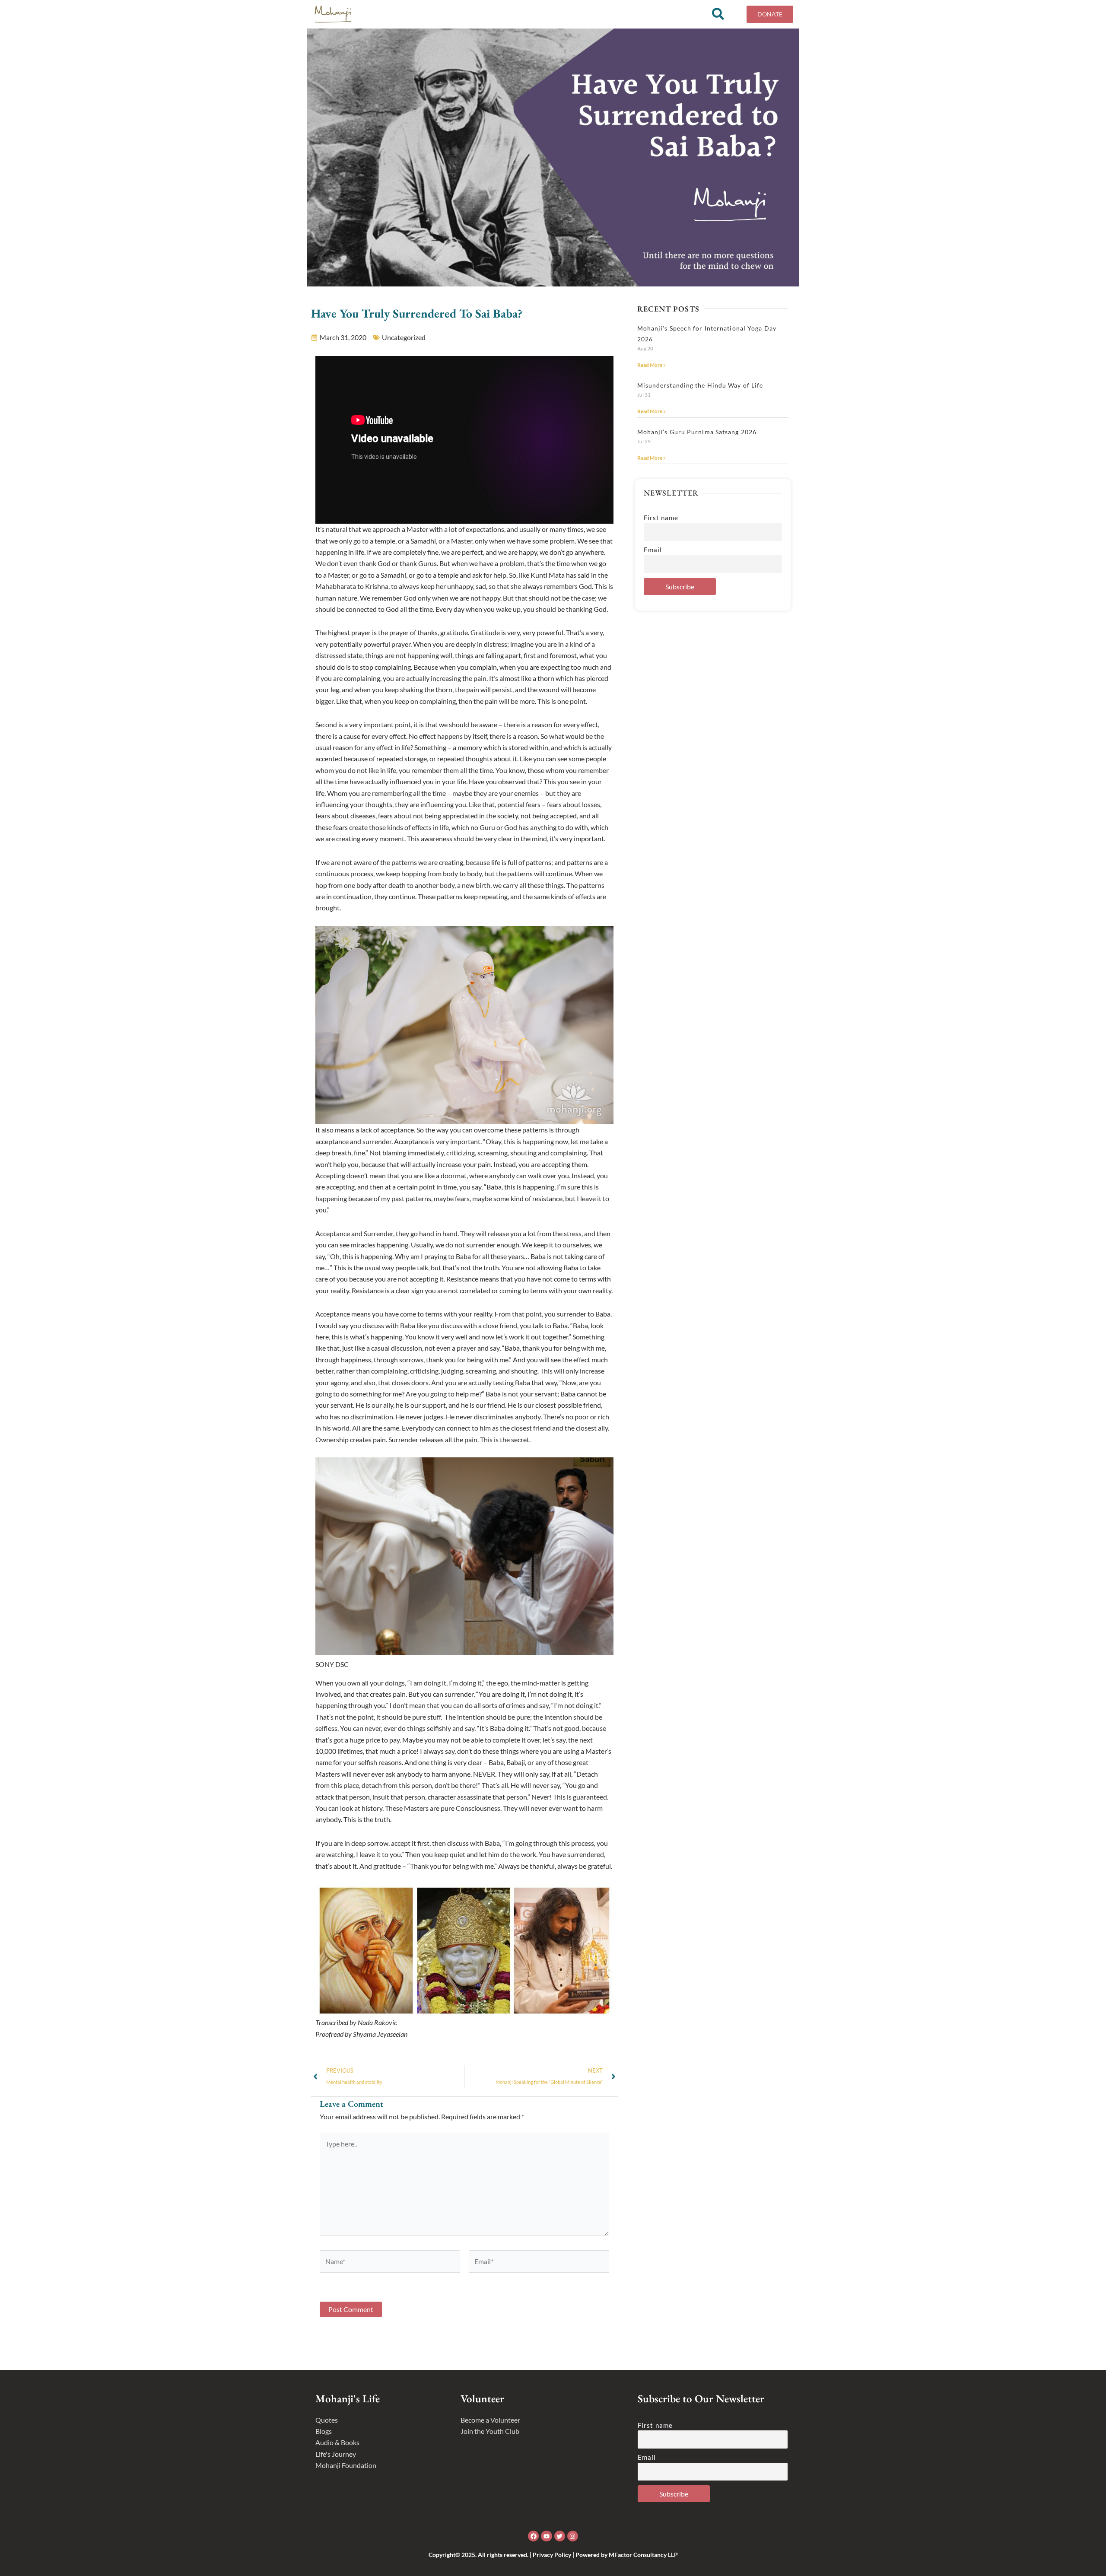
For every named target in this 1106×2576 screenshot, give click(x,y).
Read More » (652, 365)
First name (661, 518)
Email (653, 550)
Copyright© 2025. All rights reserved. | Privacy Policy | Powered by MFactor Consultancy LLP (553, 2555)
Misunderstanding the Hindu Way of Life (700, 385)
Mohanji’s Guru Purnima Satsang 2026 (697, 432)
